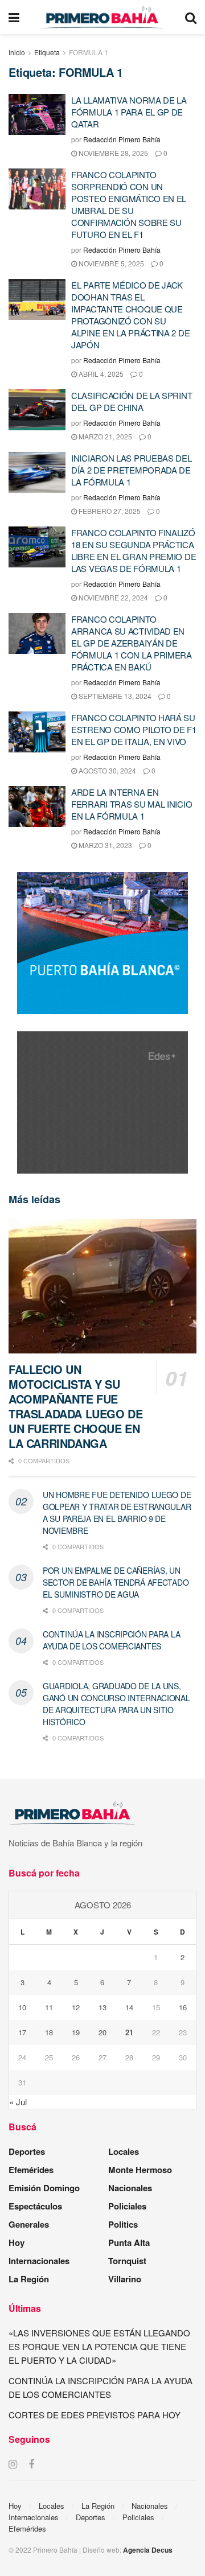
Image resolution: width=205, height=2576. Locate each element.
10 (22, 2007)
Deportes (27, 2151)
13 (102, 2007)
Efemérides (31, 2170)
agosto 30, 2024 (106, 770)
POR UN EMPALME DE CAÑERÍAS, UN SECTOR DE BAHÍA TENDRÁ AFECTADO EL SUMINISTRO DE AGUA (116, 1582)
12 (76, 2007)
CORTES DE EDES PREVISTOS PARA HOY (95, 2415)
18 (49, 2032)
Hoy (17, 2242)
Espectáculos (35, 2206)
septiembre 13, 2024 (114, 696)
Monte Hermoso (140, 2170)
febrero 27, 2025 (109, 511)
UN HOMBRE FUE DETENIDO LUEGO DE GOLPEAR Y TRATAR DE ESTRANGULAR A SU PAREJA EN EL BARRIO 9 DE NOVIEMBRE (117, 1513)
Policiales (127, 2206)
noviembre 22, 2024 (112, 597)
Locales (124, 2151)
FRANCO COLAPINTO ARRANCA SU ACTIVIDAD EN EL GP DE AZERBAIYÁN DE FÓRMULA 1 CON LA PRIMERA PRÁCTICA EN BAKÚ (132, 643)
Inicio (17, 52)
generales (29, 2224)
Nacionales (130, 2188)
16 (183, 2007)
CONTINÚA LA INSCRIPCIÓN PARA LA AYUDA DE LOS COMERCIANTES (111, 1640)
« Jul (18, 2102)
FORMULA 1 (89, 52)
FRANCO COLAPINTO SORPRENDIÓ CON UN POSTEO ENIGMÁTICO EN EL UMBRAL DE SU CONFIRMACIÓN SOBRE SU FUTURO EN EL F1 (129, 204)
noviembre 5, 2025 (110, 263)
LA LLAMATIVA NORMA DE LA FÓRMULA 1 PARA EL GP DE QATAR (129, 112)
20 (102, 2032)
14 (129, 2007)
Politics (123, 2224)
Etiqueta (47, 52)
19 (76, 2032)
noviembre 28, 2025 (112, 153)
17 (22, 2032)
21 (129, 2032)
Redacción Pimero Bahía (122, 139)
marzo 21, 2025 (104, 436)
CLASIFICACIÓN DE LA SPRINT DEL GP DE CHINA (132, 401)
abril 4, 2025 (100, 374)
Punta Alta (129, 2242)
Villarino (125, 2279)
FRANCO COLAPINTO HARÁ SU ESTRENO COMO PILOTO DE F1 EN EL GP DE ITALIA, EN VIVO (134, 729)
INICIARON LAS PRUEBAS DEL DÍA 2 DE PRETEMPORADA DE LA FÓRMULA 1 (132, 470)
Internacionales (39, 2261)
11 (49, 2007)
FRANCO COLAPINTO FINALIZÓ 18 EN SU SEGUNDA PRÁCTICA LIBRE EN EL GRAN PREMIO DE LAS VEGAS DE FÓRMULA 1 (134, 550)
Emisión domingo (44, 2188)
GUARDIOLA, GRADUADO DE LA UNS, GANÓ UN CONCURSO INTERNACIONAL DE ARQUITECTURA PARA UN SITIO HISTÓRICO (116, 1704)
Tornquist (127, 2261)
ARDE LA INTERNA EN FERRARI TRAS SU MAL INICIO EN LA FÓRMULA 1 (132, 804)
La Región (29, 2279)
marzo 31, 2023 (104, 845)
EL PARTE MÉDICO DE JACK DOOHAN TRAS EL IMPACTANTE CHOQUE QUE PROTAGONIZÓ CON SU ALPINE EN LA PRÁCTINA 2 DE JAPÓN (130, 315)
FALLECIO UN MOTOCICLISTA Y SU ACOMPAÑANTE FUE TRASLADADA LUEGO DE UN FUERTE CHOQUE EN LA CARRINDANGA (75, 1406)
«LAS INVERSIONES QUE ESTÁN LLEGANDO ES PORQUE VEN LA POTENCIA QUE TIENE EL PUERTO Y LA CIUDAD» (99, 2346)
